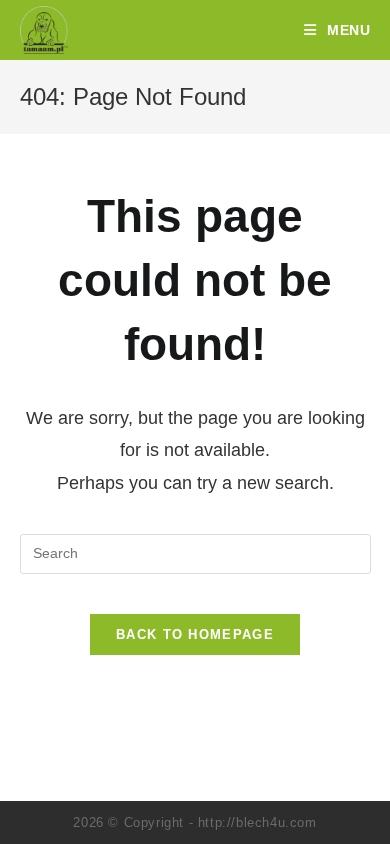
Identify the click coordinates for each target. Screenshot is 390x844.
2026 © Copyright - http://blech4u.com (194, 822)
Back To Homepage (195, 634)
